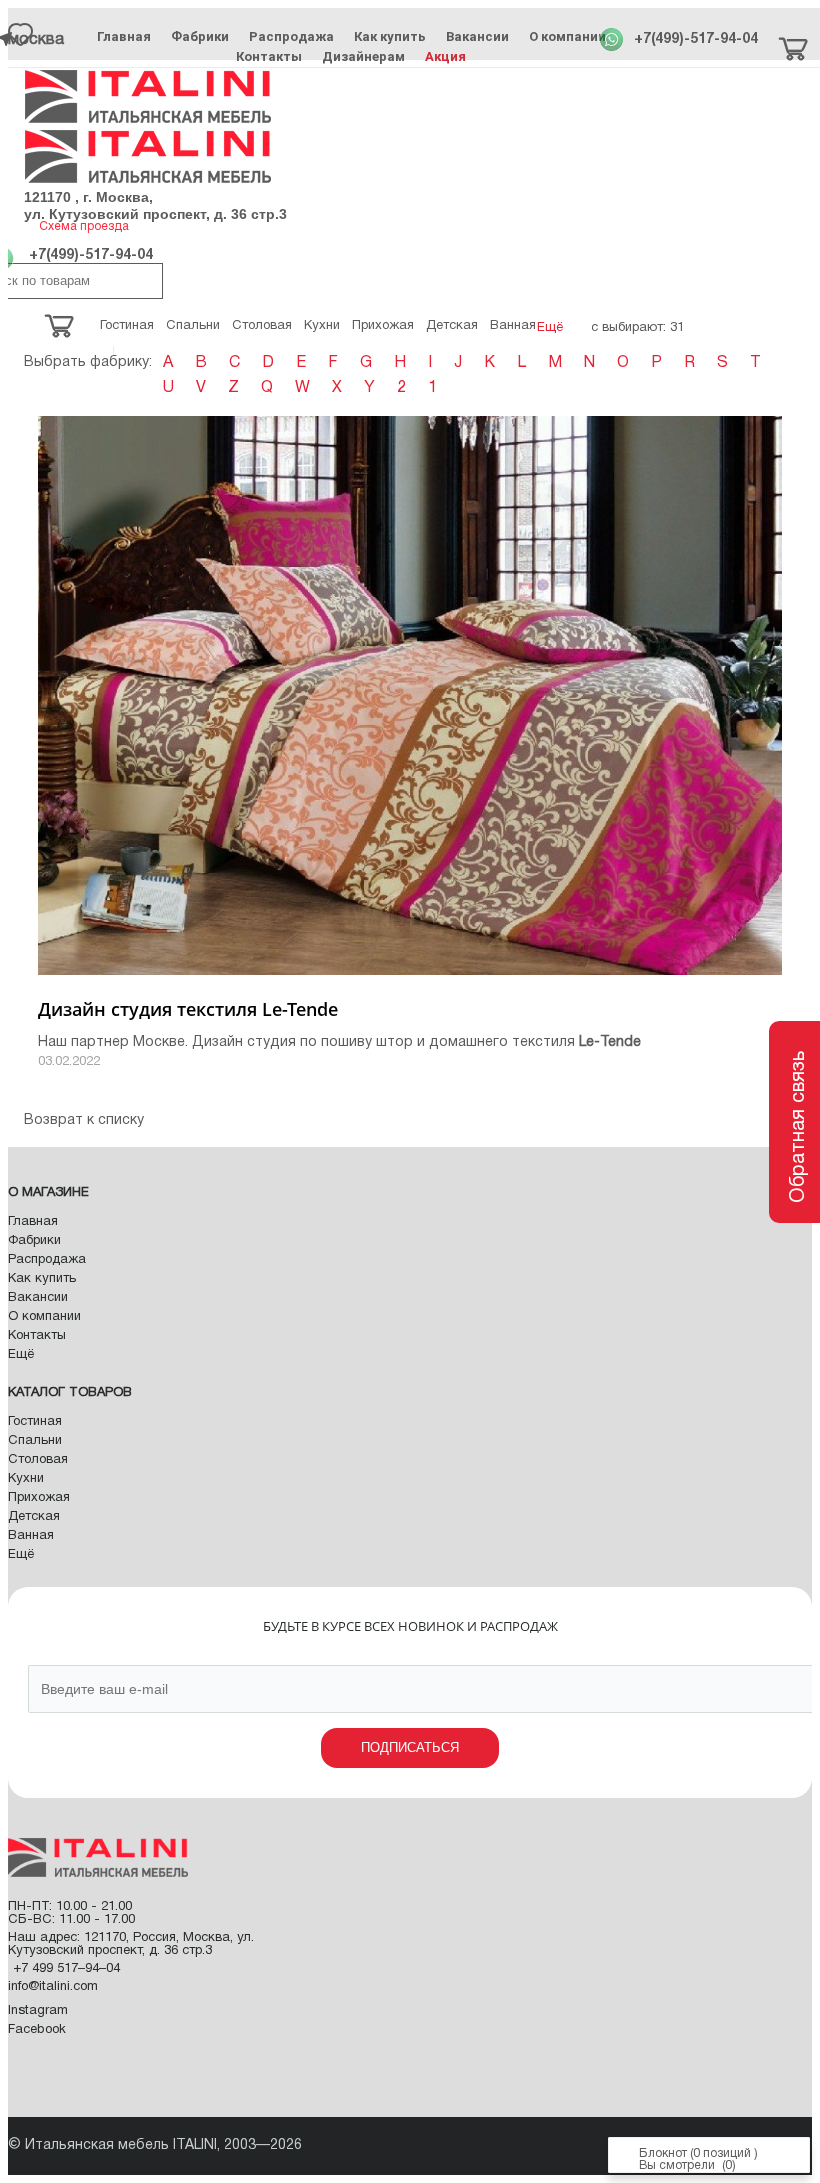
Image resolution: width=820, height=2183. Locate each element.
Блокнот (663, 2153)
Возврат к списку (84, 1120)
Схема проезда (84, 226)
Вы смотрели (677, 2165)
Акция (445, 56)
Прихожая (39, 1498)
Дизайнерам (363, 56)
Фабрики (200, 36)
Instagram (38, 2011)
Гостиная (35, 1422)
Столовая (38, 1460)
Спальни (35, 1441)
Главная (124, 36)
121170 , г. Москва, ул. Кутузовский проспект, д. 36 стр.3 (155, 205)
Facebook (37, 2030)
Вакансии (477, 36)
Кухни (26, 1479)
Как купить (390, 36)
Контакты (269, 56)
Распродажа (291, 36)
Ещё (21, 1355)
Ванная (31, 1536)
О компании (567, 36)
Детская (34, 1517)
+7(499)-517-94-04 (696, 39)
